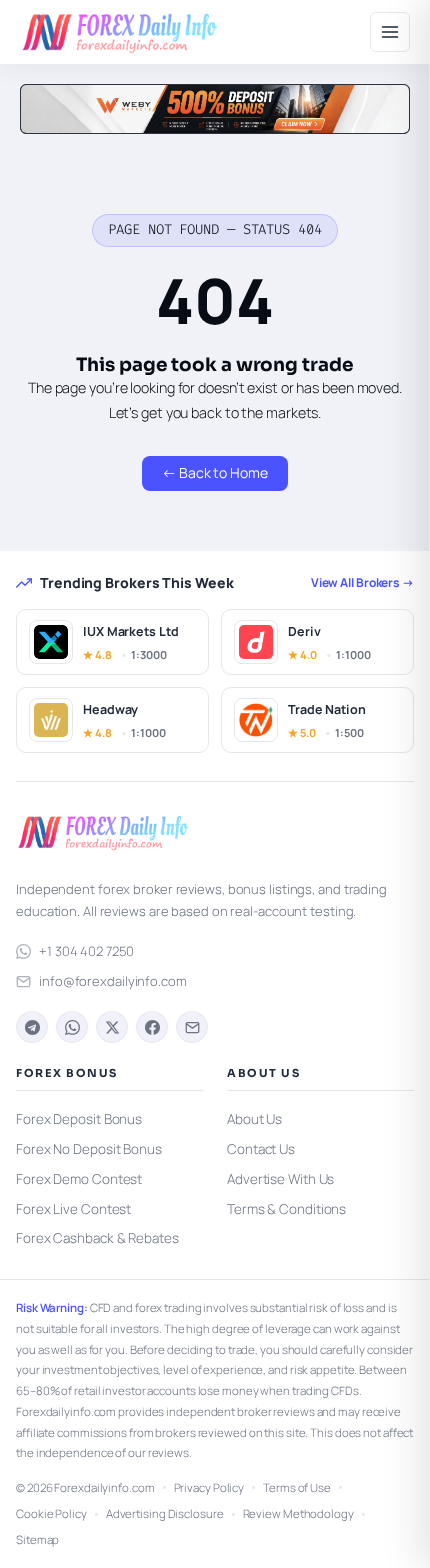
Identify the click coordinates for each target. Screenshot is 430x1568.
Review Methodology (298, 1513)
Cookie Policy (51, 1513)
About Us (254, 1119)
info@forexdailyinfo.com (113, 981)
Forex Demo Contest (79, 1179)
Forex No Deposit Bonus (89, 1149)
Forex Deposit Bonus (79, 1119)
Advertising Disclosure (165, 1513)
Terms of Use (297, 1487)
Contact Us (261, 1149)
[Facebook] (152, 1027)
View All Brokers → (362, 582)
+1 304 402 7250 (86, 951)
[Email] (192, 1027)
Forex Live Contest (73, 1209)
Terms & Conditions (286, 1209)
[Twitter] (112, 1027)
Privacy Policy (209, 1487)
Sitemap (37, 1539)
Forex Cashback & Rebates (97, 1238)
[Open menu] (390, 32)
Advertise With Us (280, 1179)
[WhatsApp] (72, 1027)
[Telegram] (32, 1027)
